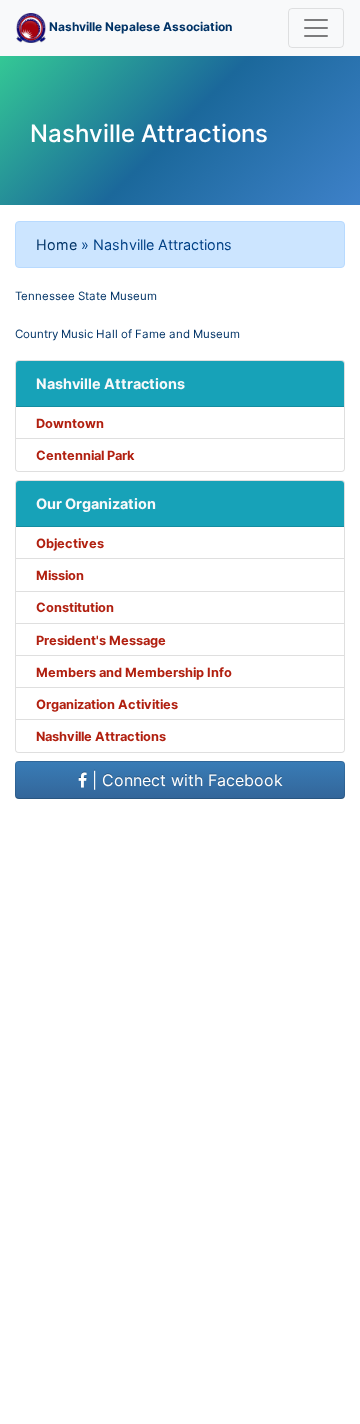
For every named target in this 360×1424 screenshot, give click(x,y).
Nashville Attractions (101, 736)
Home (56, 244)
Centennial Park (85, 455)
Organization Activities (107, 704)
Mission (60, 575)
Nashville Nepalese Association (139, 26)
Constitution (75, 607)
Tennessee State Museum (86, 296)
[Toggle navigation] (316, 28)
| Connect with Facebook (185, 780)
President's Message (101, 640)
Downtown (70, 423)
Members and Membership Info (134, 672)
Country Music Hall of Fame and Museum (127, 334)
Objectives (70, 543)
